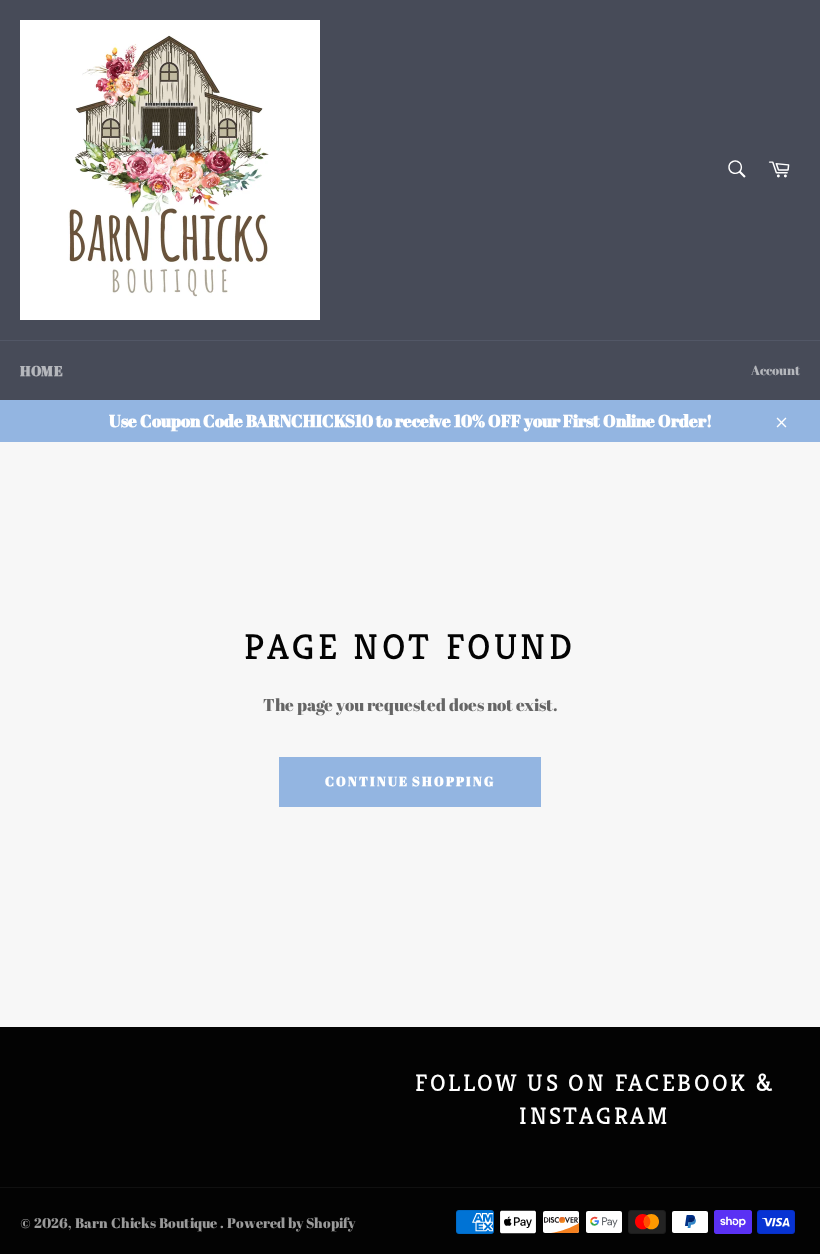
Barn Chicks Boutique (147, 1223)
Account (775, 370)
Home (41, 370)
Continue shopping (410, 781)
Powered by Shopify (291, 1223)
